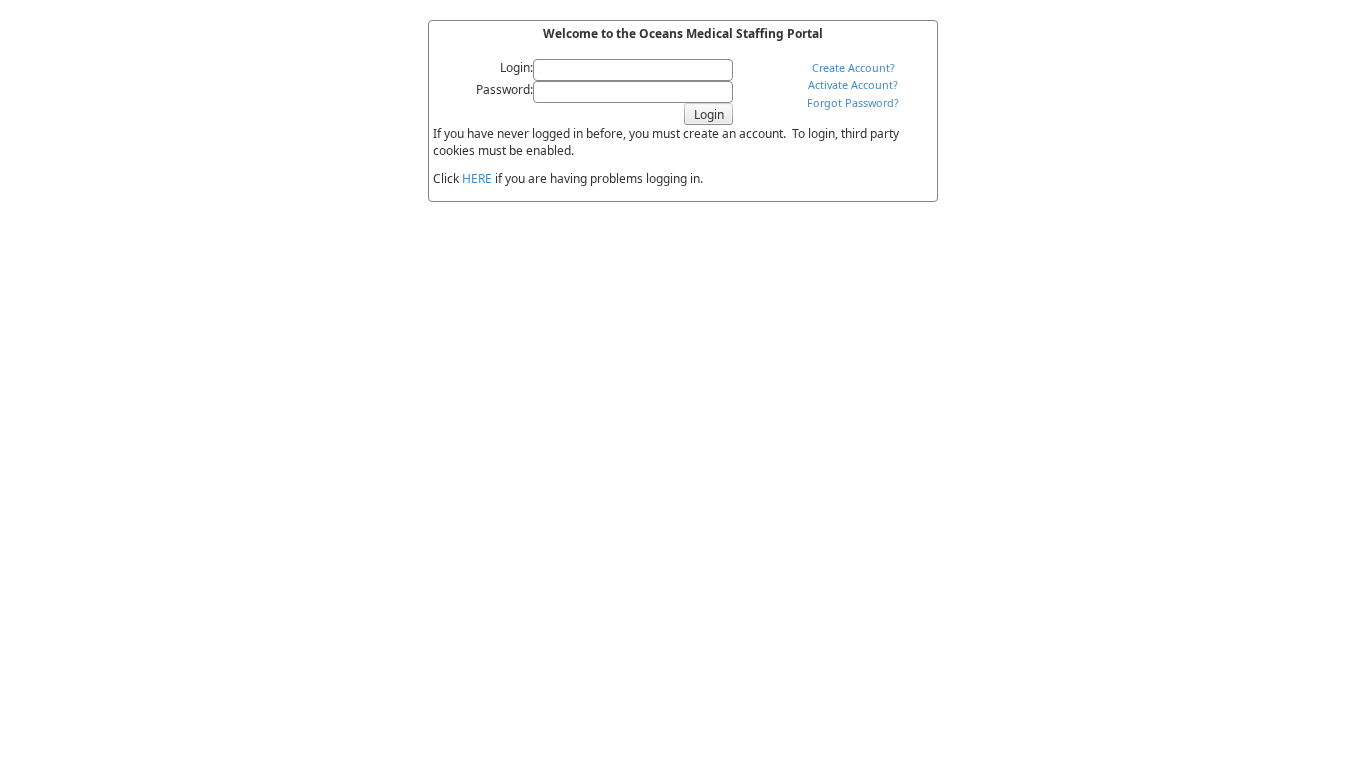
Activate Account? (853, 84)
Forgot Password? (853, 102)
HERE (477, 178)
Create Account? (853, 67)
